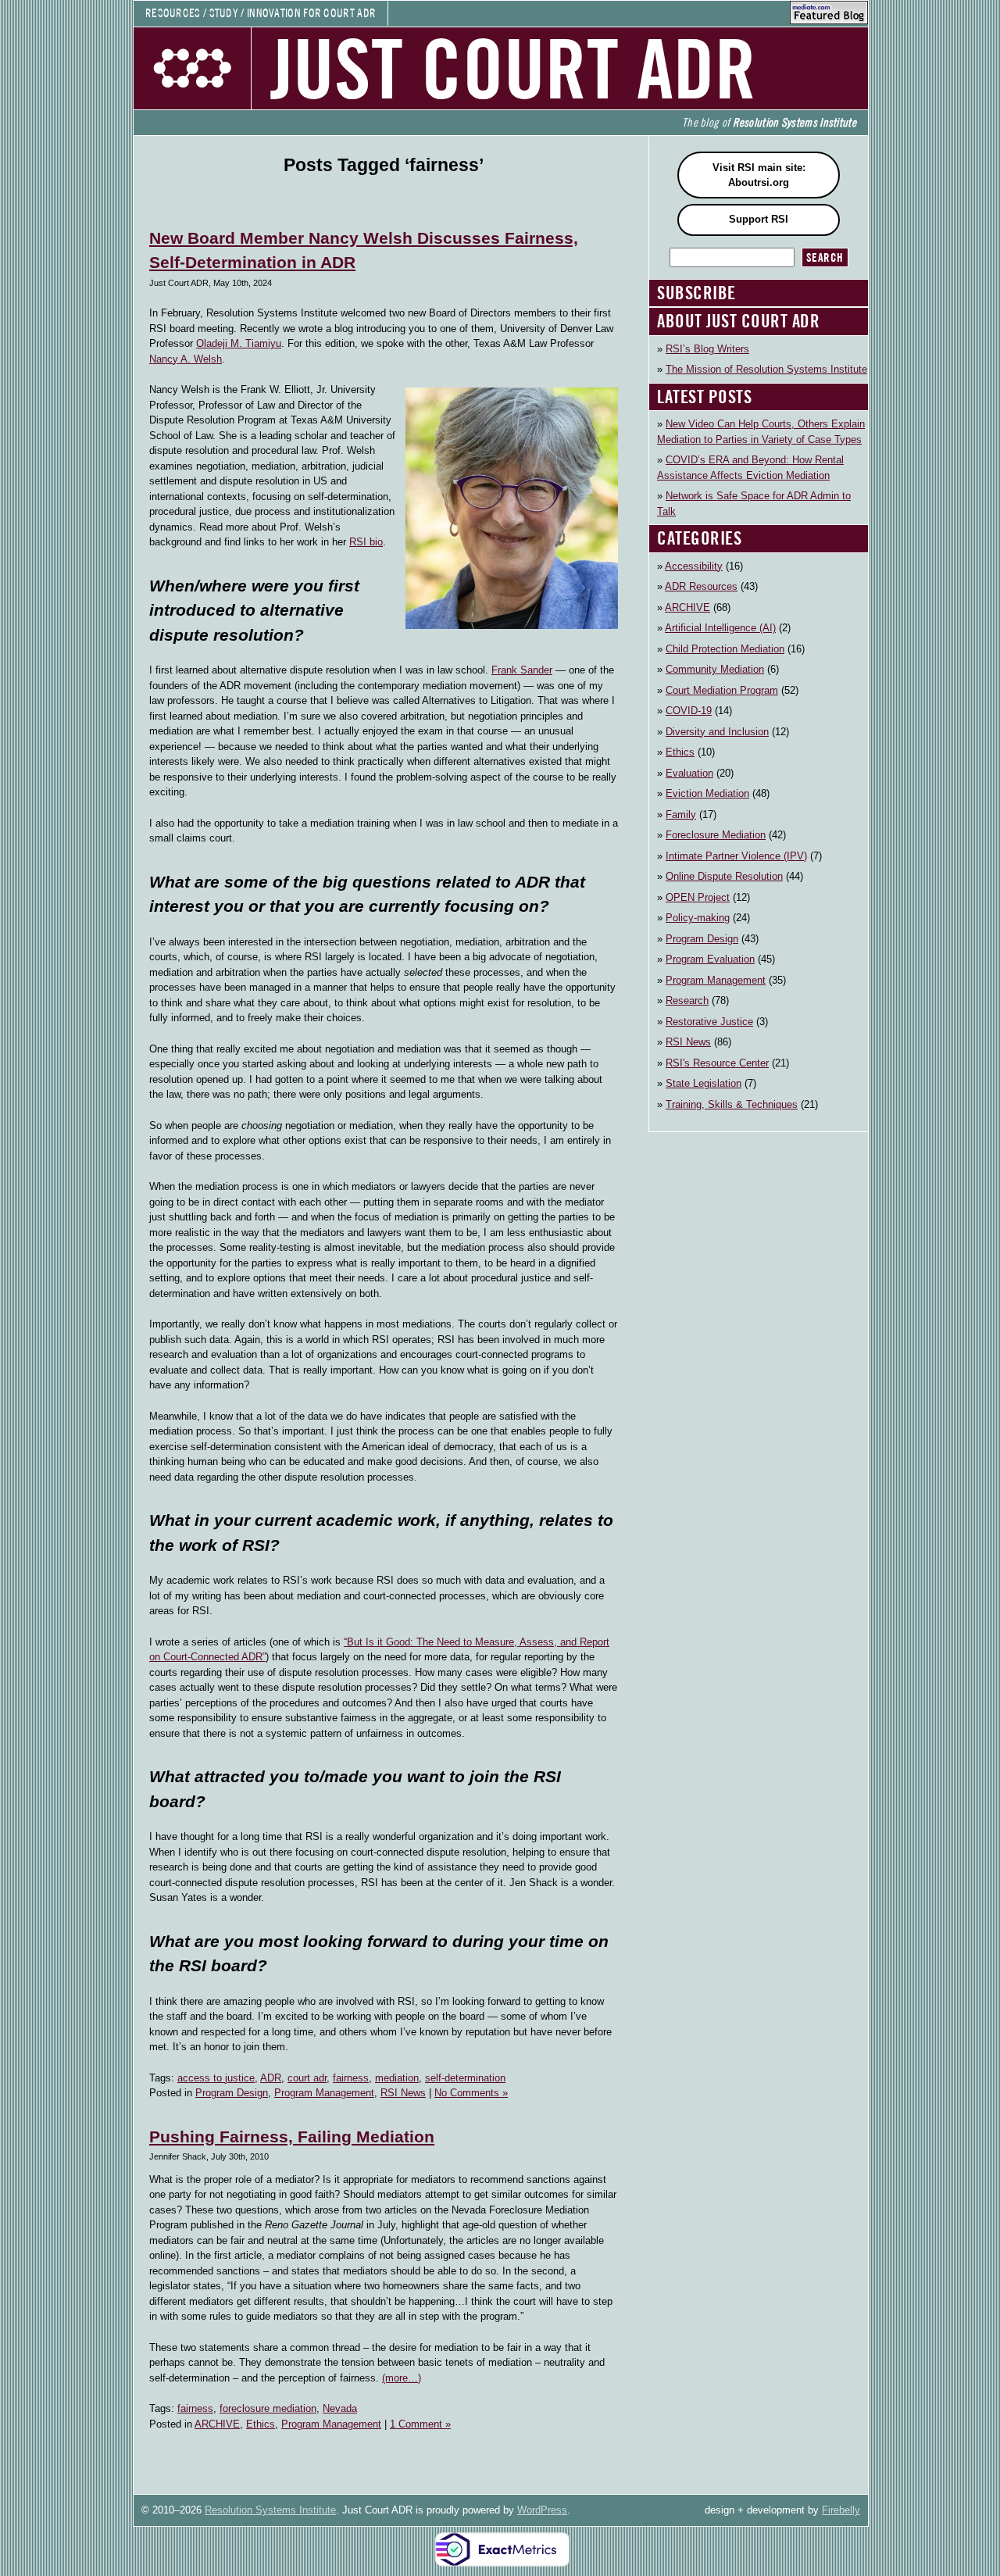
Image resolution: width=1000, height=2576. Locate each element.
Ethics (261, 2424)
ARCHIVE (217, 2424)
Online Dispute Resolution (724, 876)
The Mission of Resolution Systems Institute (766, 369)
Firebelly (841, 2510)
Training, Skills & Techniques (732, 1104)
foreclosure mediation (268, 2408)
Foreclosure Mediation (716, 835)
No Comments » (471, 2093)
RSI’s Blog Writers (707, 349)
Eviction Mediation (707, 793)
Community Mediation (715, 669)
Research (687, 1000)
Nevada (340, 2408)
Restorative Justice (709, 1022)
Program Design (232, 2093)
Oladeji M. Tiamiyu (239, 343)
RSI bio (366, 542)
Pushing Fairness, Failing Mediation (292, 2137)
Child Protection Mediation (725, 649)
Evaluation (689, 773)
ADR (271, 2078)
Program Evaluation (710, 959)
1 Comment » (420, 2424)
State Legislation (704, 1083)
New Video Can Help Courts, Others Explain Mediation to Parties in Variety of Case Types (761, 432)
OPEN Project (698, 897)
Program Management (324, 2093)
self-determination (465, 2078)
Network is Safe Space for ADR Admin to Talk (754, 504)
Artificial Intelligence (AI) (720, 628)
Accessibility (694, 566)
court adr (307, 2078)
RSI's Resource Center (717, 1063)
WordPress (542, 2510)
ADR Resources (701, 586)
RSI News (403, 2093)
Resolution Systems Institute (270, 2510)
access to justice (216, 2078)
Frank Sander (522, 670)
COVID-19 (689, 711)
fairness (351, 2078)
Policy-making (698, 918)
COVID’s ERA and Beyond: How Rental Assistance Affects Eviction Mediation (750, 468)
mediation (397, 2078)
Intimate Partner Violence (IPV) (736, 856)
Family (681, 815)
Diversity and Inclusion (717, 732)
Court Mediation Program (722, 690)
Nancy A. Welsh (186, 359)
